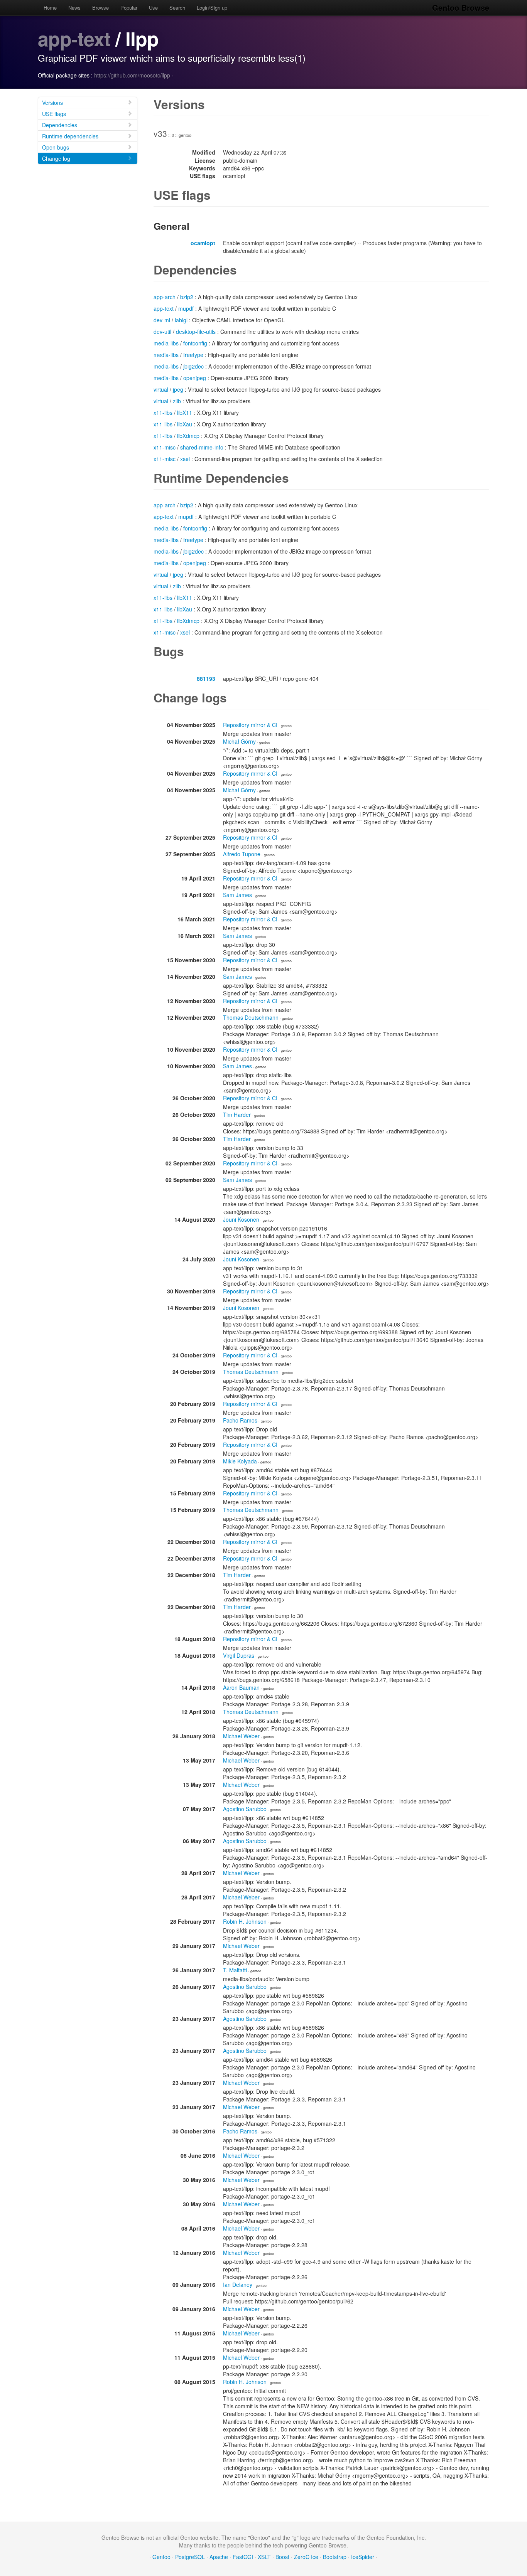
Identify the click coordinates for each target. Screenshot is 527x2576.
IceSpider (363, 2557)
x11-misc (165, 447)
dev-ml (162, 320)
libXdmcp (188, 436)
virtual (161, 389)
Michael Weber (241, 1736)
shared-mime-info (202, 447)
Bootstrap (335, 2557)
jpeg (178, 389)
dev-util (162, 332)
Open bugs (56, 147)
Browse (101, 8)
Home (50, 8)
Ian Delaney (238, 2285)
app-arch (165, 297)
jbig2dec (193, 366)
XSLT (264, 2557)
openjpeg (195, 378)
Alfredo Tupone (242, 854)
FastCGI (243, 2557)
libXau (185, 424)
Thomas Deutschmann (251, 1017)
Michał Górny (239, 741)
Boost (282, 2557)
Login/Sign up (212, 8)
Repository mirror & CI (250, 725)
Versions (52, 103)
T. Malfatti (235, 1970)
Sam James (237, 895)
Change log (56, 158)
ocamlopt (203, 243)
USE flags (54, 114)
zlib (177, 401)
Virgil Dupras (239, 1655)
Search (177, 8)
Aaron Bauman (241, 1687)
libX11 (185, 412)
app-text (74, 38)
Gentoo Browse (461, 8)
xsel (185, 459)
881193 (206, 679)
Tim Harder (237, 1115)
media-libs (166, 343)
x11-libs (163, 412)
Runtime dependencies (70, 136)
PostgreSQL (190, 2557)
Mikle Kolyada (240, 1461)
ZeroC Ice (306, 2557)
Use (153, 8)
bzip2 (187, 297)
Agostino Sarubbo (245, 1809)
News (74, 8)
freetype (193, 355)
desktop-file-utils (196, 332)
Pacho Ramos (240, 1420)
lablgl (181, 320)
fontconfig (195, 343)
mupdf (186, 308)
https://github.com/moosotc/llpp (132, 75)
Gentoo (161, 2557)
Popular (129, 8)
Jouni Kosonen (241, 1219)
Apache (219, 2557)
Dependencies (60, 125)
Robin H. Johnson (245, 1921)
